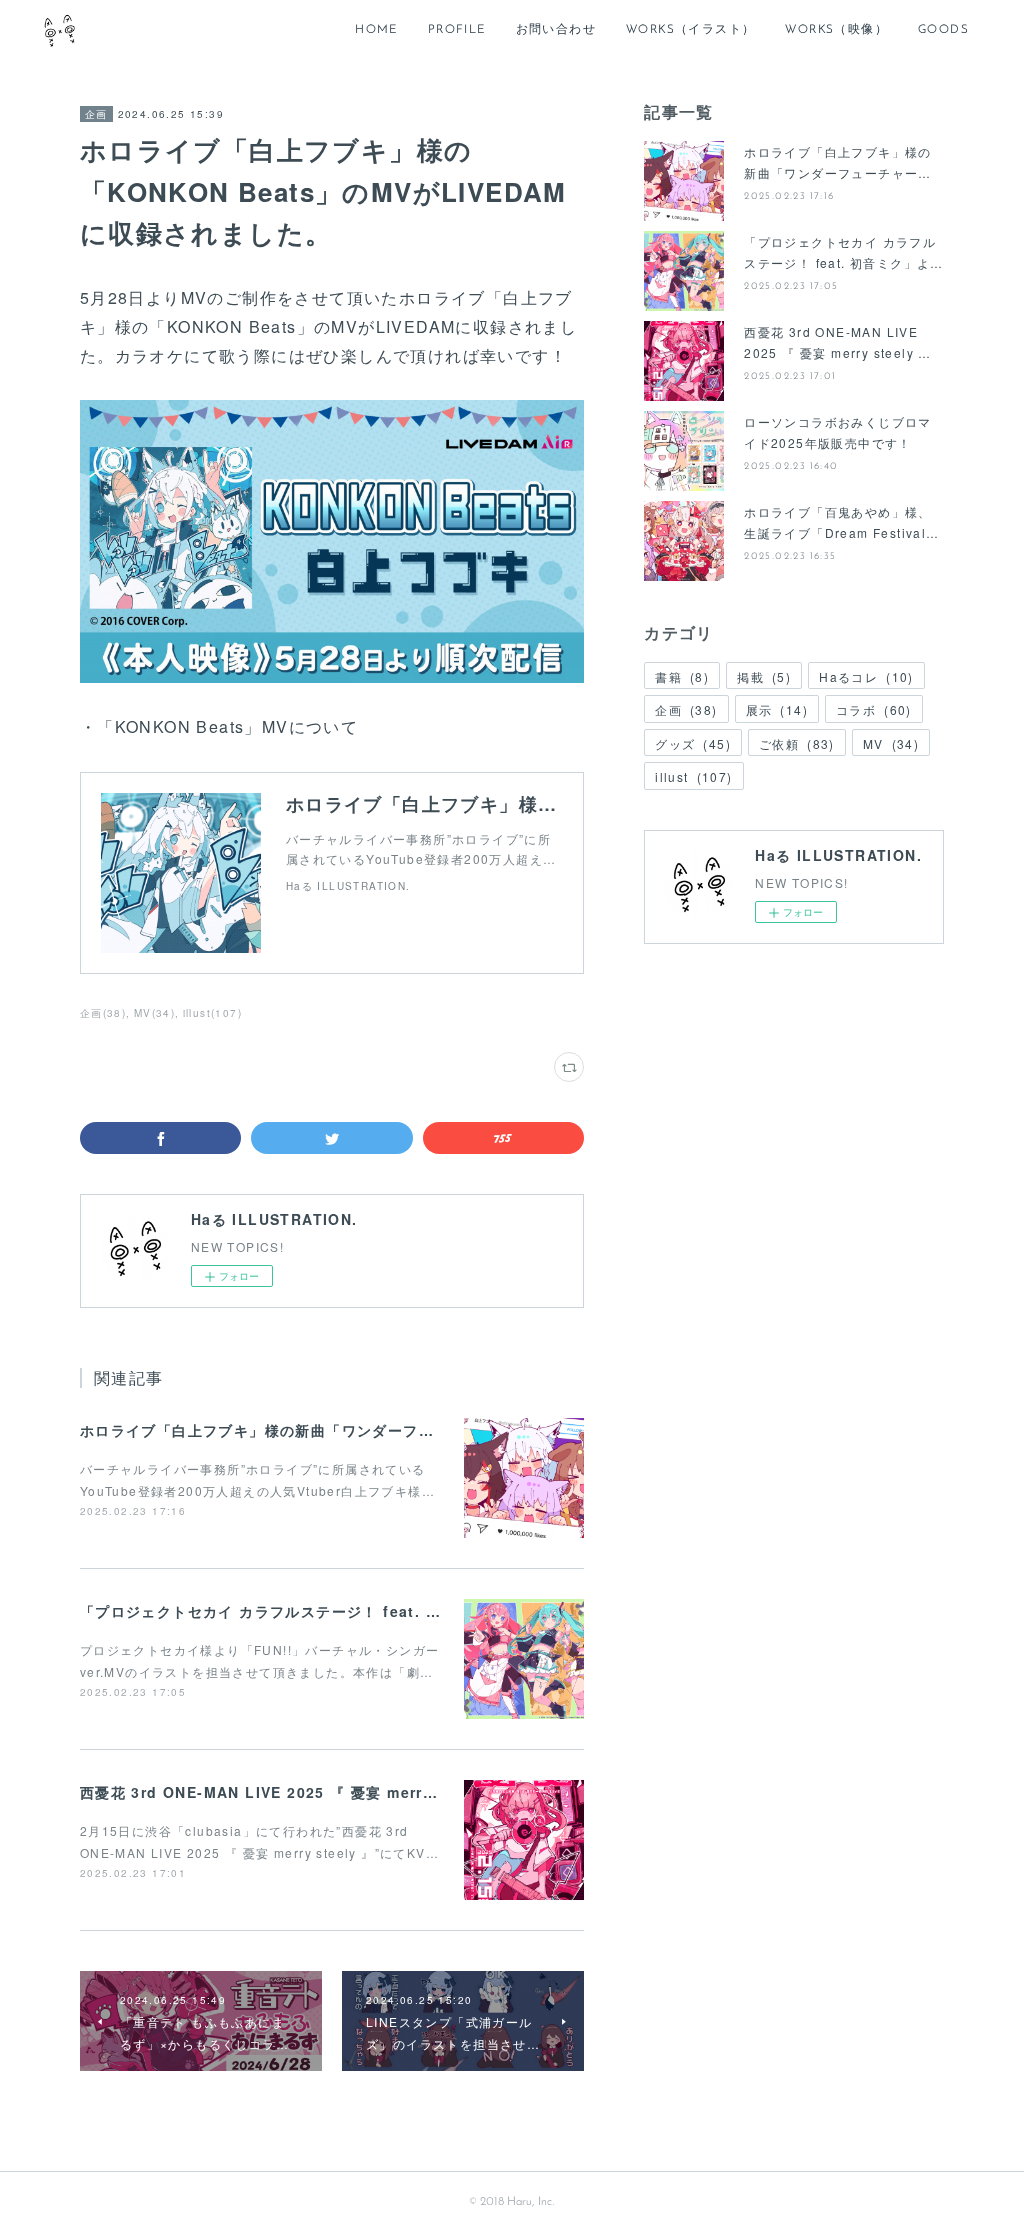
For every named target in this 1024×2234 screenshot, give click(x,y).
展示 (777, 709)
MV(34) (154, 1013)
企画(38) (103, 1013)
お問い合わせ (556, 30)
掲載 (764, 676)
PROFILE (457, 30)
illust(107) (212, 1013)
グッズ (693, 743)
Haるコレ (866, 676)
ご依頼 (797, 743)
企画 (96, 114)
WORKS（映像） (836, 30)
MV (891, 743)
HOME (376, 30)
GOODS (943, 30)
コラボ (874, 709)
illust (693, 776)
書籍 (682, 676)
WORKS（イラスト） (690, 30)
